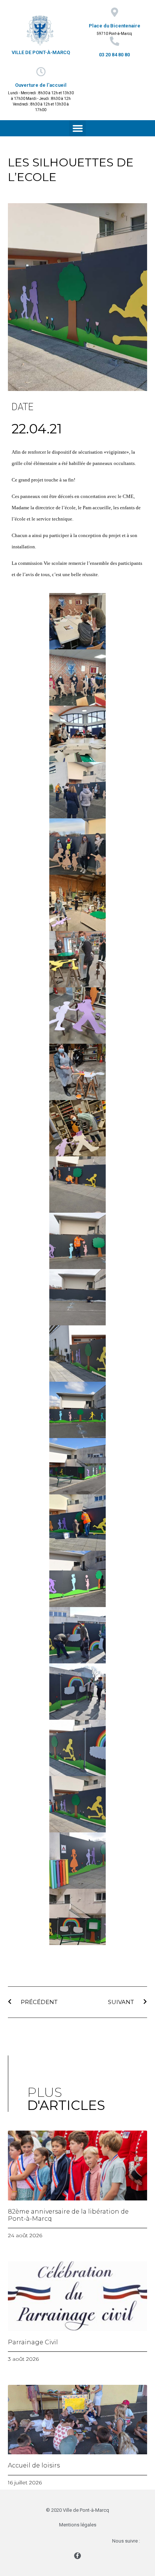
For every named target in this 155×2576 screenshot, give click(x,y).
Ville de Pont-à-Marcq (41, 52)
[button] (77, 128)
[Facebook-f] (77, 2556)
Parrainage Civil (33, 2342)
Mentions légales (78, 2525)
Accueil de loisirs (34, 2465)
